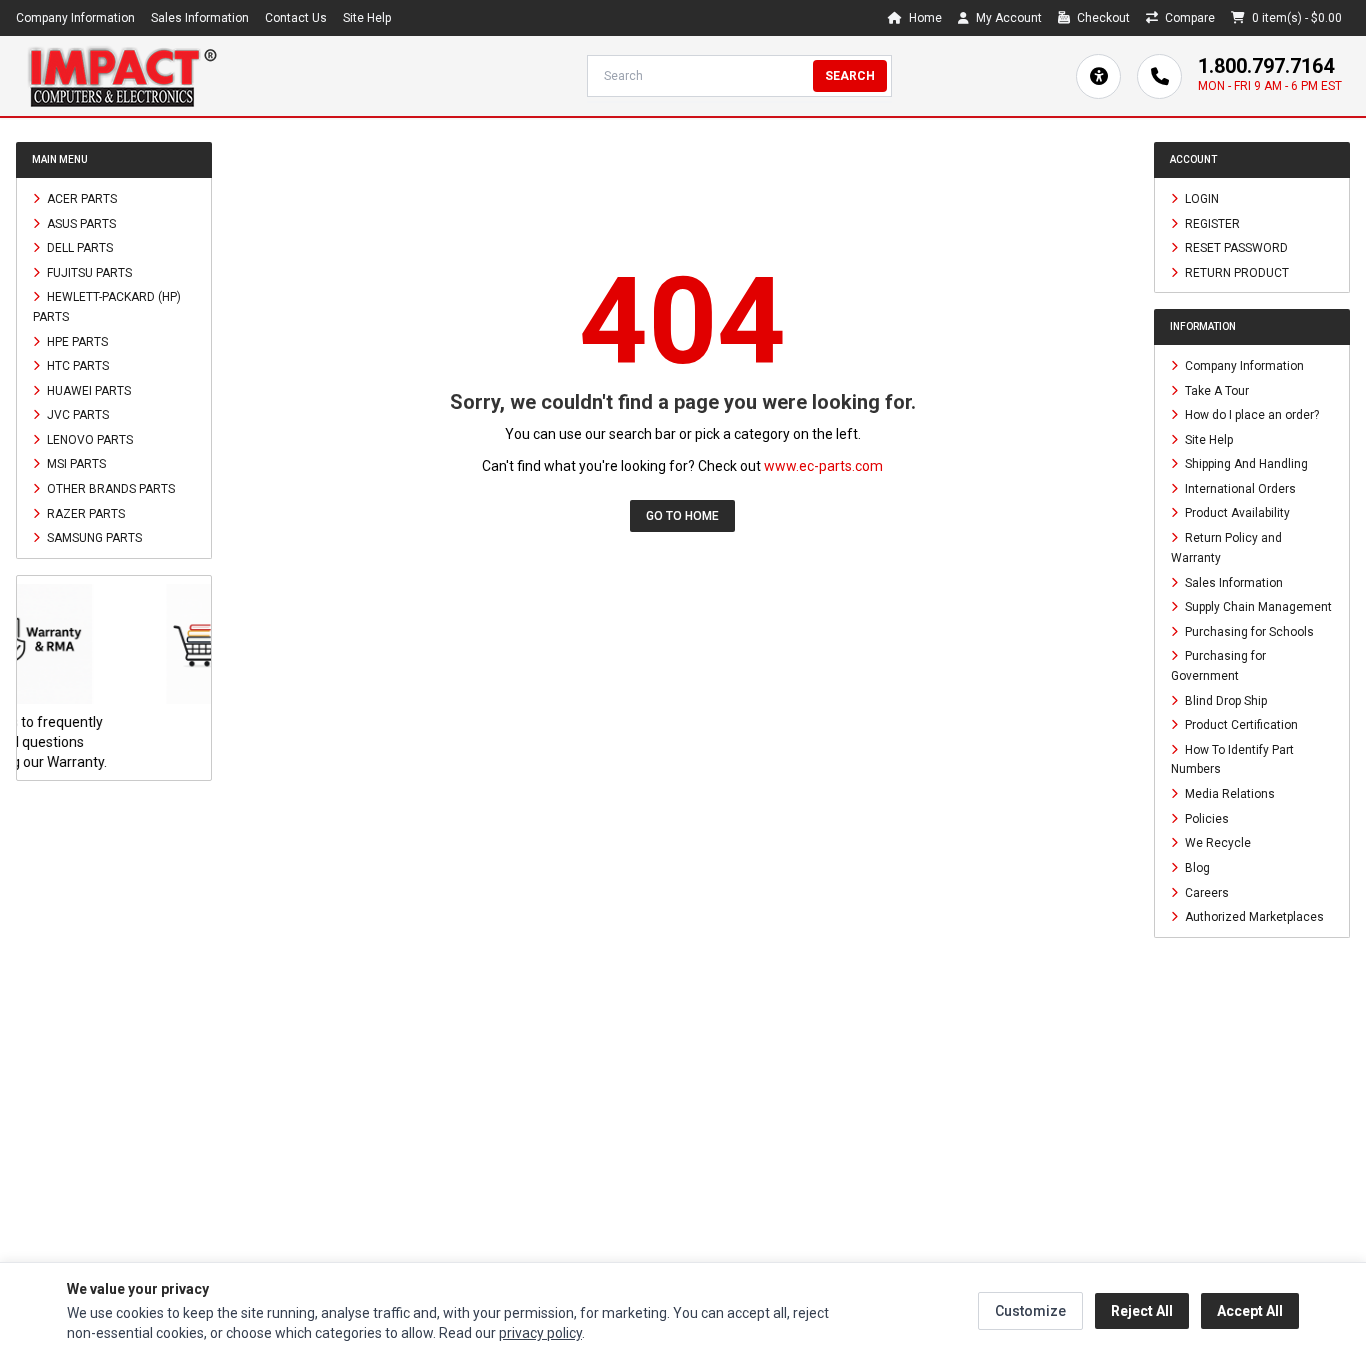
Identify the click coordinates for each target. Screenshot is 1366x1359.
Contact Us (296, 18)
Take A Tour (1215, 390)
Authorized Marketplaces (1253, 917)
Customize (1030, 1311)
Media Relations (1228, 794)
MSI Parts (75, 464)
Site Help (367, 18)
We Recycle (1216, 843)
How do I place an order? (1250, 415)
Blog (1196, 868)
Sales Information (200, 18)
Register (1211, 223)
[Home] (122, 76)
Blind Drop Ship (1224, 700)
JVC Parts (76, 415)
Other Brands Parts (109, 489)
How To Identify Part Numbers (1232, 759)
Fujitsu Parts (88, 272)
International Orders (1239, 488)
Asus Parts (80, 223)
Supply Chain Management (1257, 607)
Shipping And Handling (1245, 464)
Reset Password (1235, 248)
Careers (1205, 892)
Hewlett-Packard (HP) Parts (107, 307)
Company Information (75, 18)
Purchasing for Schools (1248, 631)
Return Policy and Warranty (1226, 548)
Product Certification (1240, 725)
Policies (1205, 818)
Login (1200, 199)
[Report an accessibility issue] (1098, 76)
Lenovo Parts (88, 439)
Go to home (682, 516)
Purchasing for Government (1218, 666)
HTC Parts (76, 366)
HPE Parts (76, 341)
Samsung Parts (93, 538)
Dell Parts (78, 248)
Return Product (1235, 272)
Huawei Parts (87, 390)
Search (850, 76)
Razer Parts (84, 513)
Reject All (1142, 1311)
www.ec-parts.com (823, 466)
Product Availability (1236, 513)
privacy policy (540, 1333)
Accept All (1250, 1311)
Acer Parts (80, 199)
